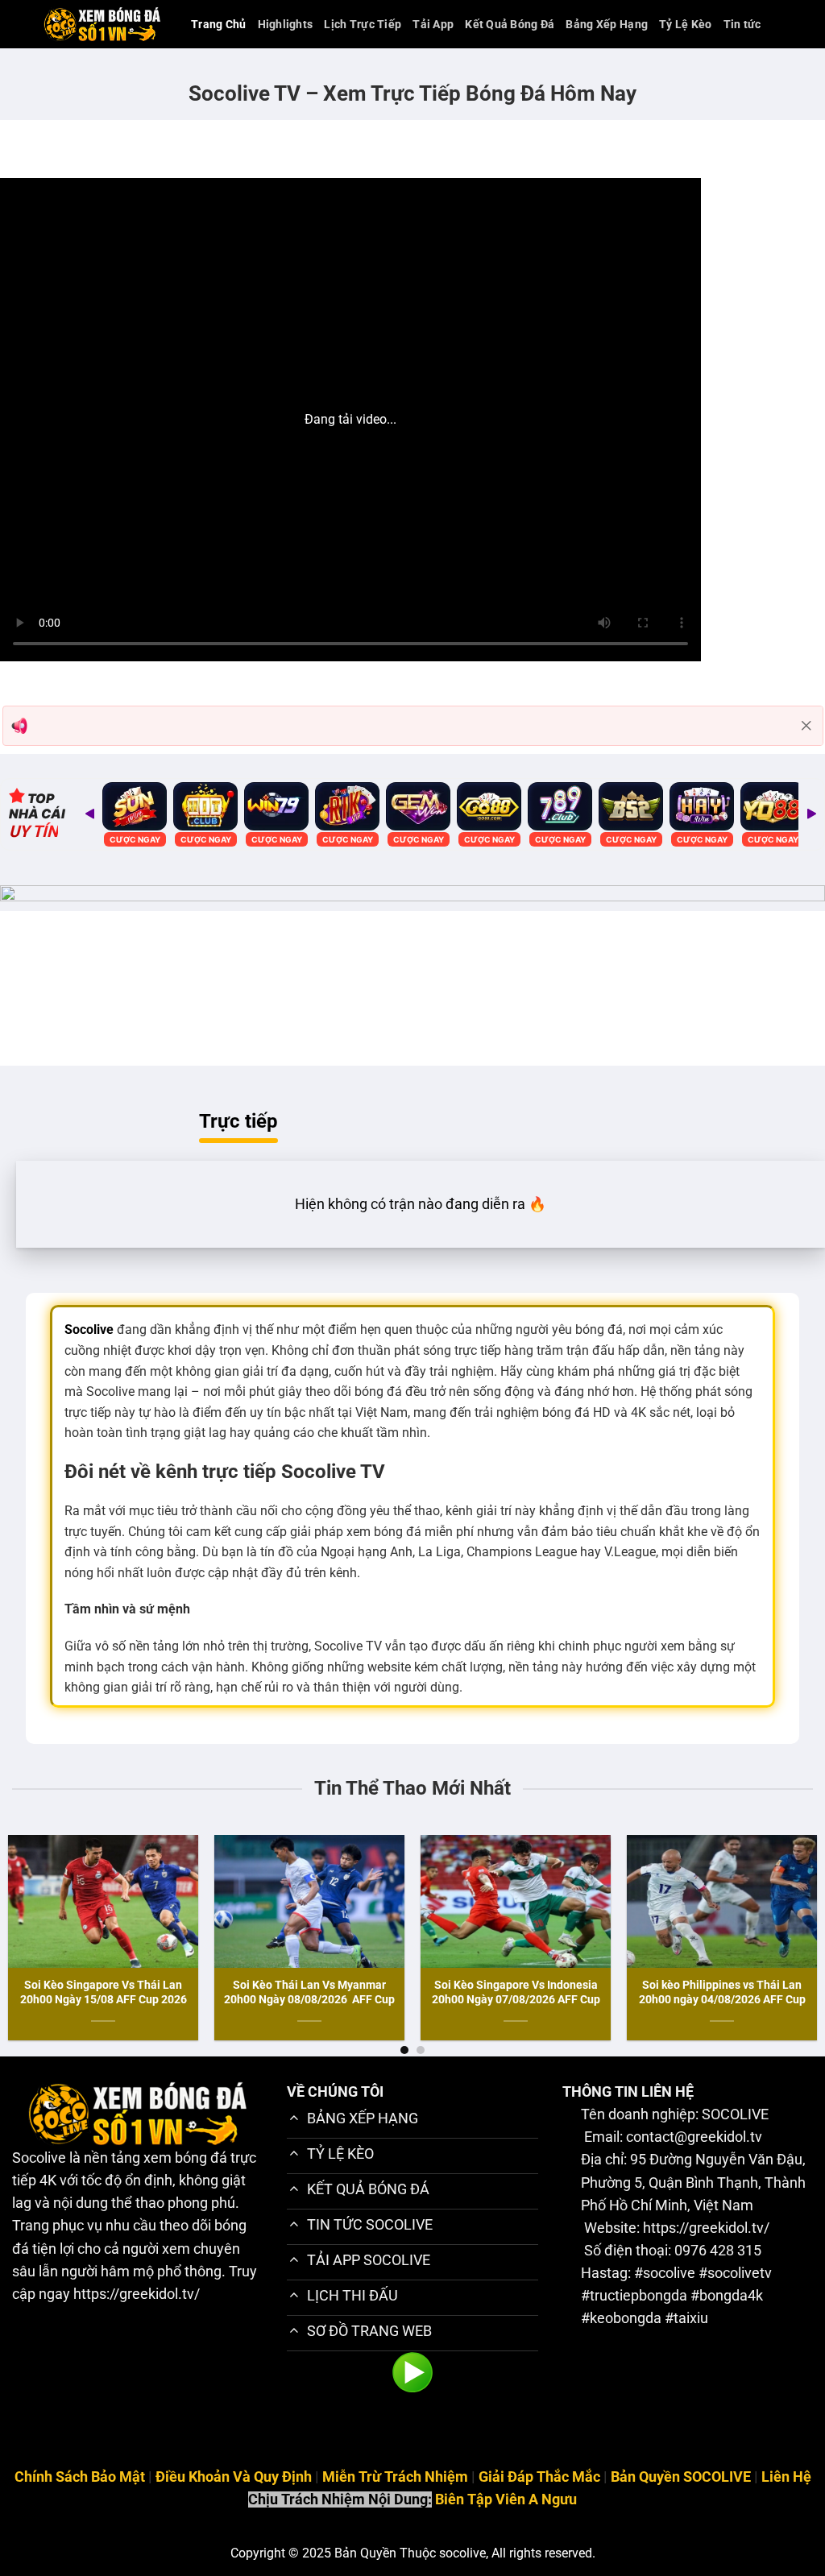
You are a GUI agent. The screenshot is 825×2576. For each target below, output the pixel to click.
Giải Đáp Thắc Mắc (539, 2477)
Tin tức (742, 24)
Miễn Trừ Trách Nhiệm (395, 2477)
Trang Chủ (219, 24)
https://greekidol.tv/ (137, 2294)
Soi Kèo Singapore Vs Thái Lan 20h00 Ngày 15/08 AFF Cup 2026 (104, 1992)
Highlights (286, 24)
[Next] (811, 814)
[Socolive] (102, 24)
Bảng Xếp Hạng (607, 24)
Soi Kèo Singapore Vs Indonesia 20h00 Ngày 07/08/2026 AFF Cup (516, 1992)
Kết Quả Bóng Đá (510, 24)
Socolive (39, 2158)
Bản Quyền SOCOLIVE (681, 2477)
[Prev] (89, 814)
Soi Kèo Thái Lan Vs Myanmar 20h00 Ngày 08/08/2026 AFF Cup (309, 1992)
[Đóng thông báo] (806, 726)
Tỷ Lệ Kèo (686, 24)
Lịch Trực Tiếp (363, 24)
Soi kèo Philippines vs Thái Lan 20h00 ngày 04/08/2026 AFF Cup (722, 1992)
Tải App (433, 24)
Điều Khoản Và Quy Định (234, 2477)
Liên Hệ (786, 2477)
